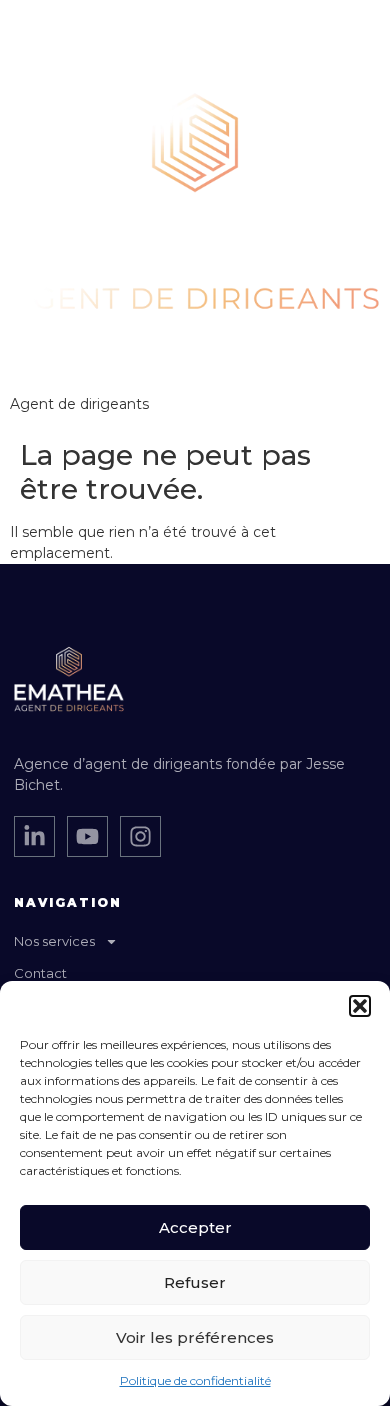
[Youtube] (87, 836)
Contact (40, 973)
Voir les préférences (195, 1337)
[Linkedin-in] (34, 836)
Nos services (54, 941)
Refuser (195, 1282)
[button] (360, 1006)
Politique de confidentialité (195, 1380)
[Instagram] (140, 836)
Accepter (195, 1227)
